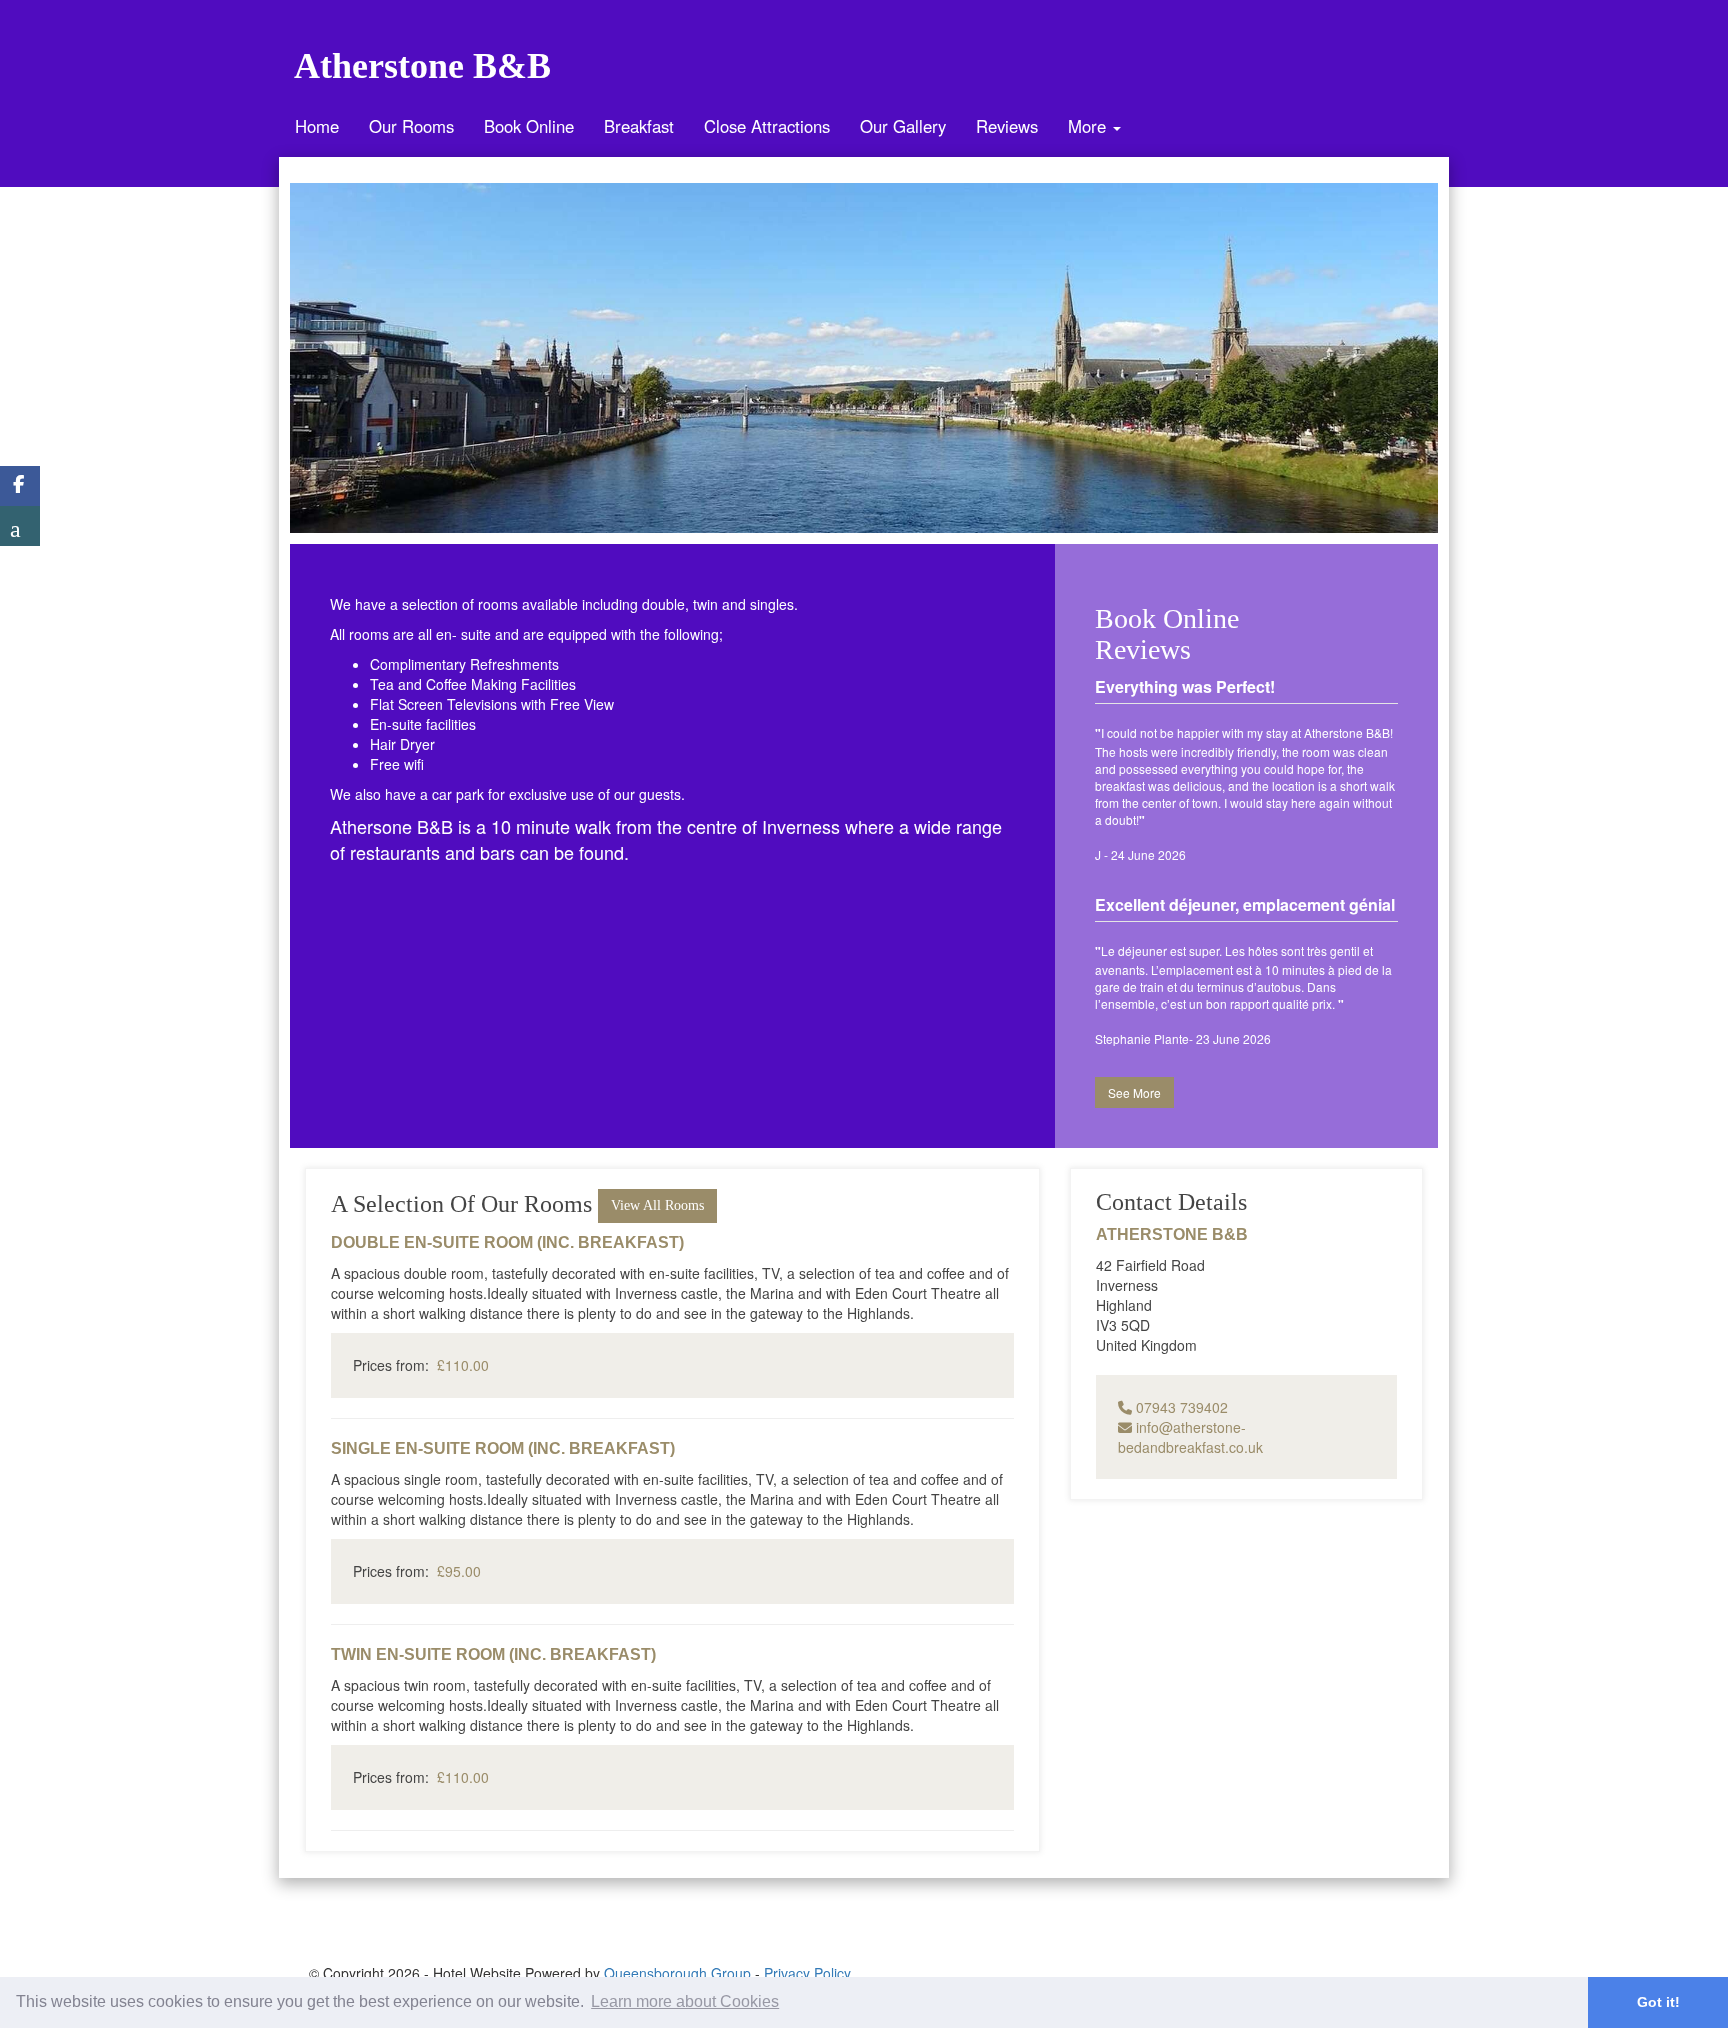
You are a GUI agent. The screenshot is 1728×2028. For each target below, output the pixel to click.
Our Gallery (903, 126)
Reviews (1007, 126)
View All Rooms (657, 1205)
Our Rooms (411, 126)
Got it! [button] (1658, 2002)
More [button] (1089, 126)
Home (317, 126)
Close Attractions (767, 126)
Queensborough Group (677, 1973)
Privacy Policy (807, 1973)
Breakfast (639, 126)
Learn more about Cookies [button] (685, 2001)
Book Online (529, 126)
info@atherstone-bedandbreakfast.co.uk (1190, 1437)
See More (1134, 1092)
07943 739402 (1180, 1407)
